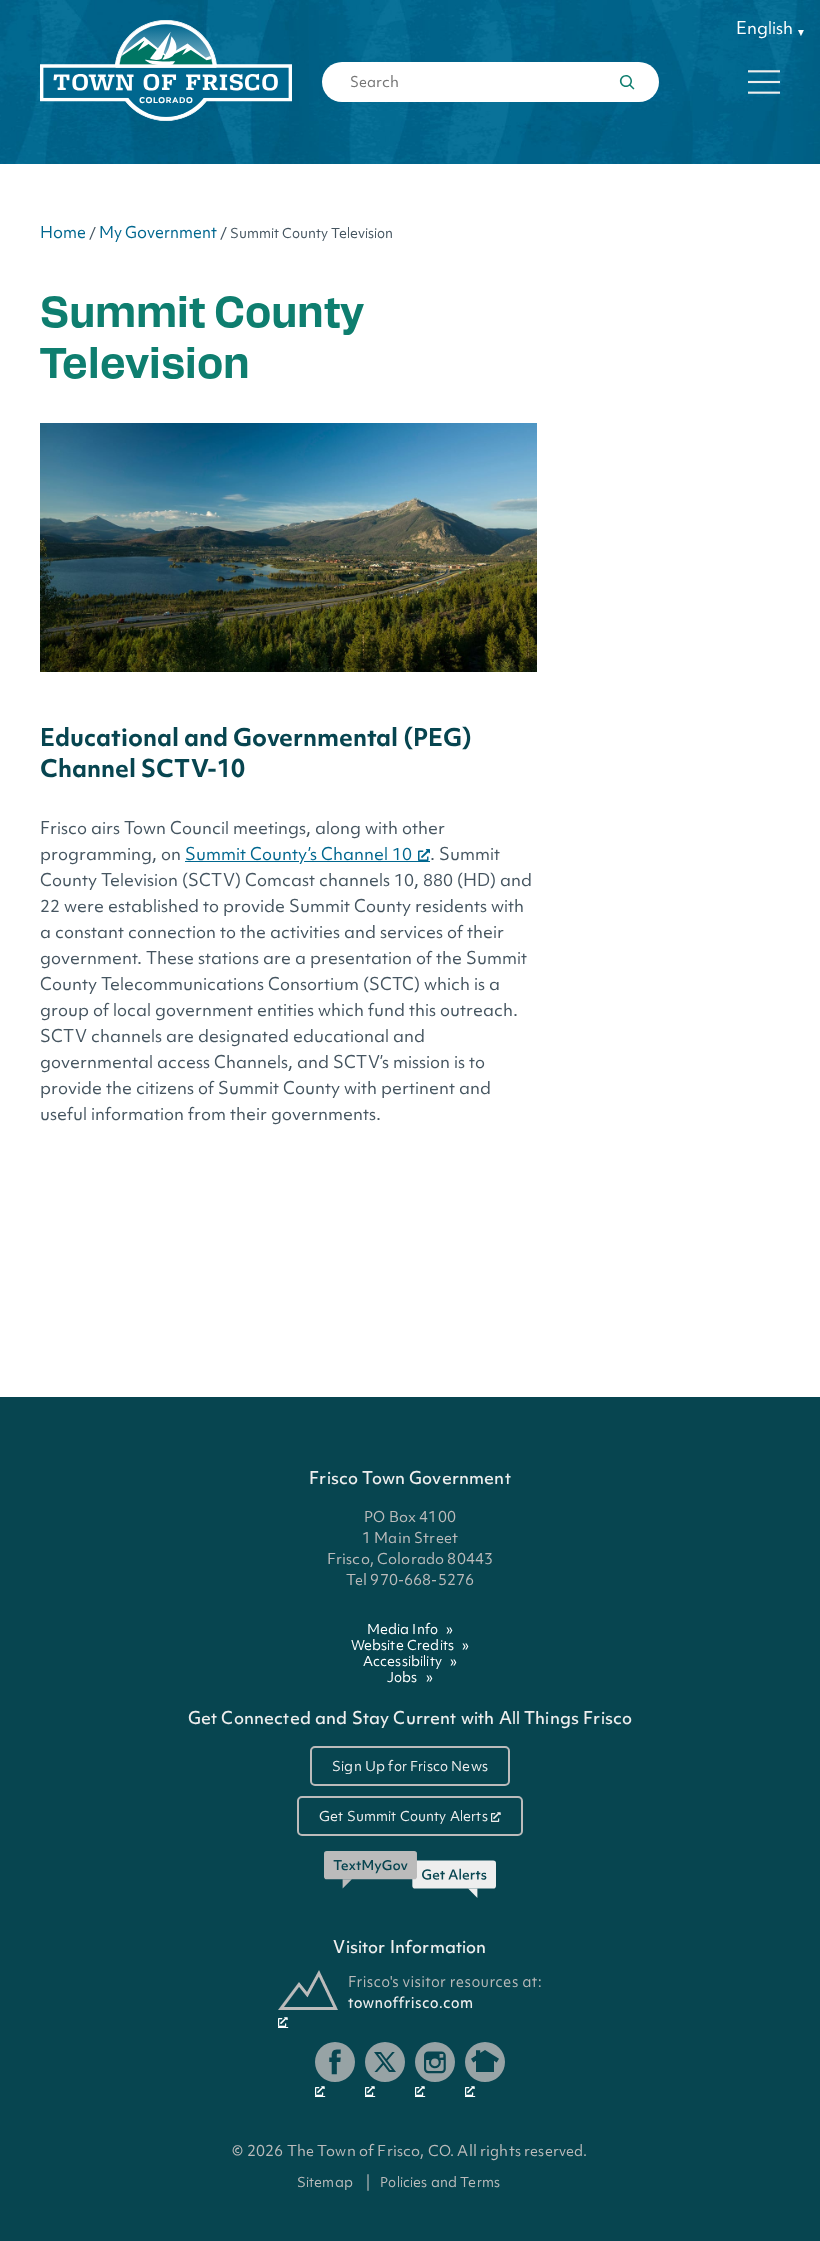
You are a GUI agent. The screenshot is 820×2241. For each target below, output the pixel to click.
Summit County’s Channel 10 (298, 853)
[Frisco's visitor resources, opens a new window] (410, 1999)
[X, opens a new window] (385, 2070)
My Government (158, 232)
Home (63, 232)
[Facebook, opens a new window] (335, 2070)
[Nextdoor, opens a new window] (485, 2070)
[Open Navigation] (764, 82)
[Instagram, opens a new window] (435, 2070)
